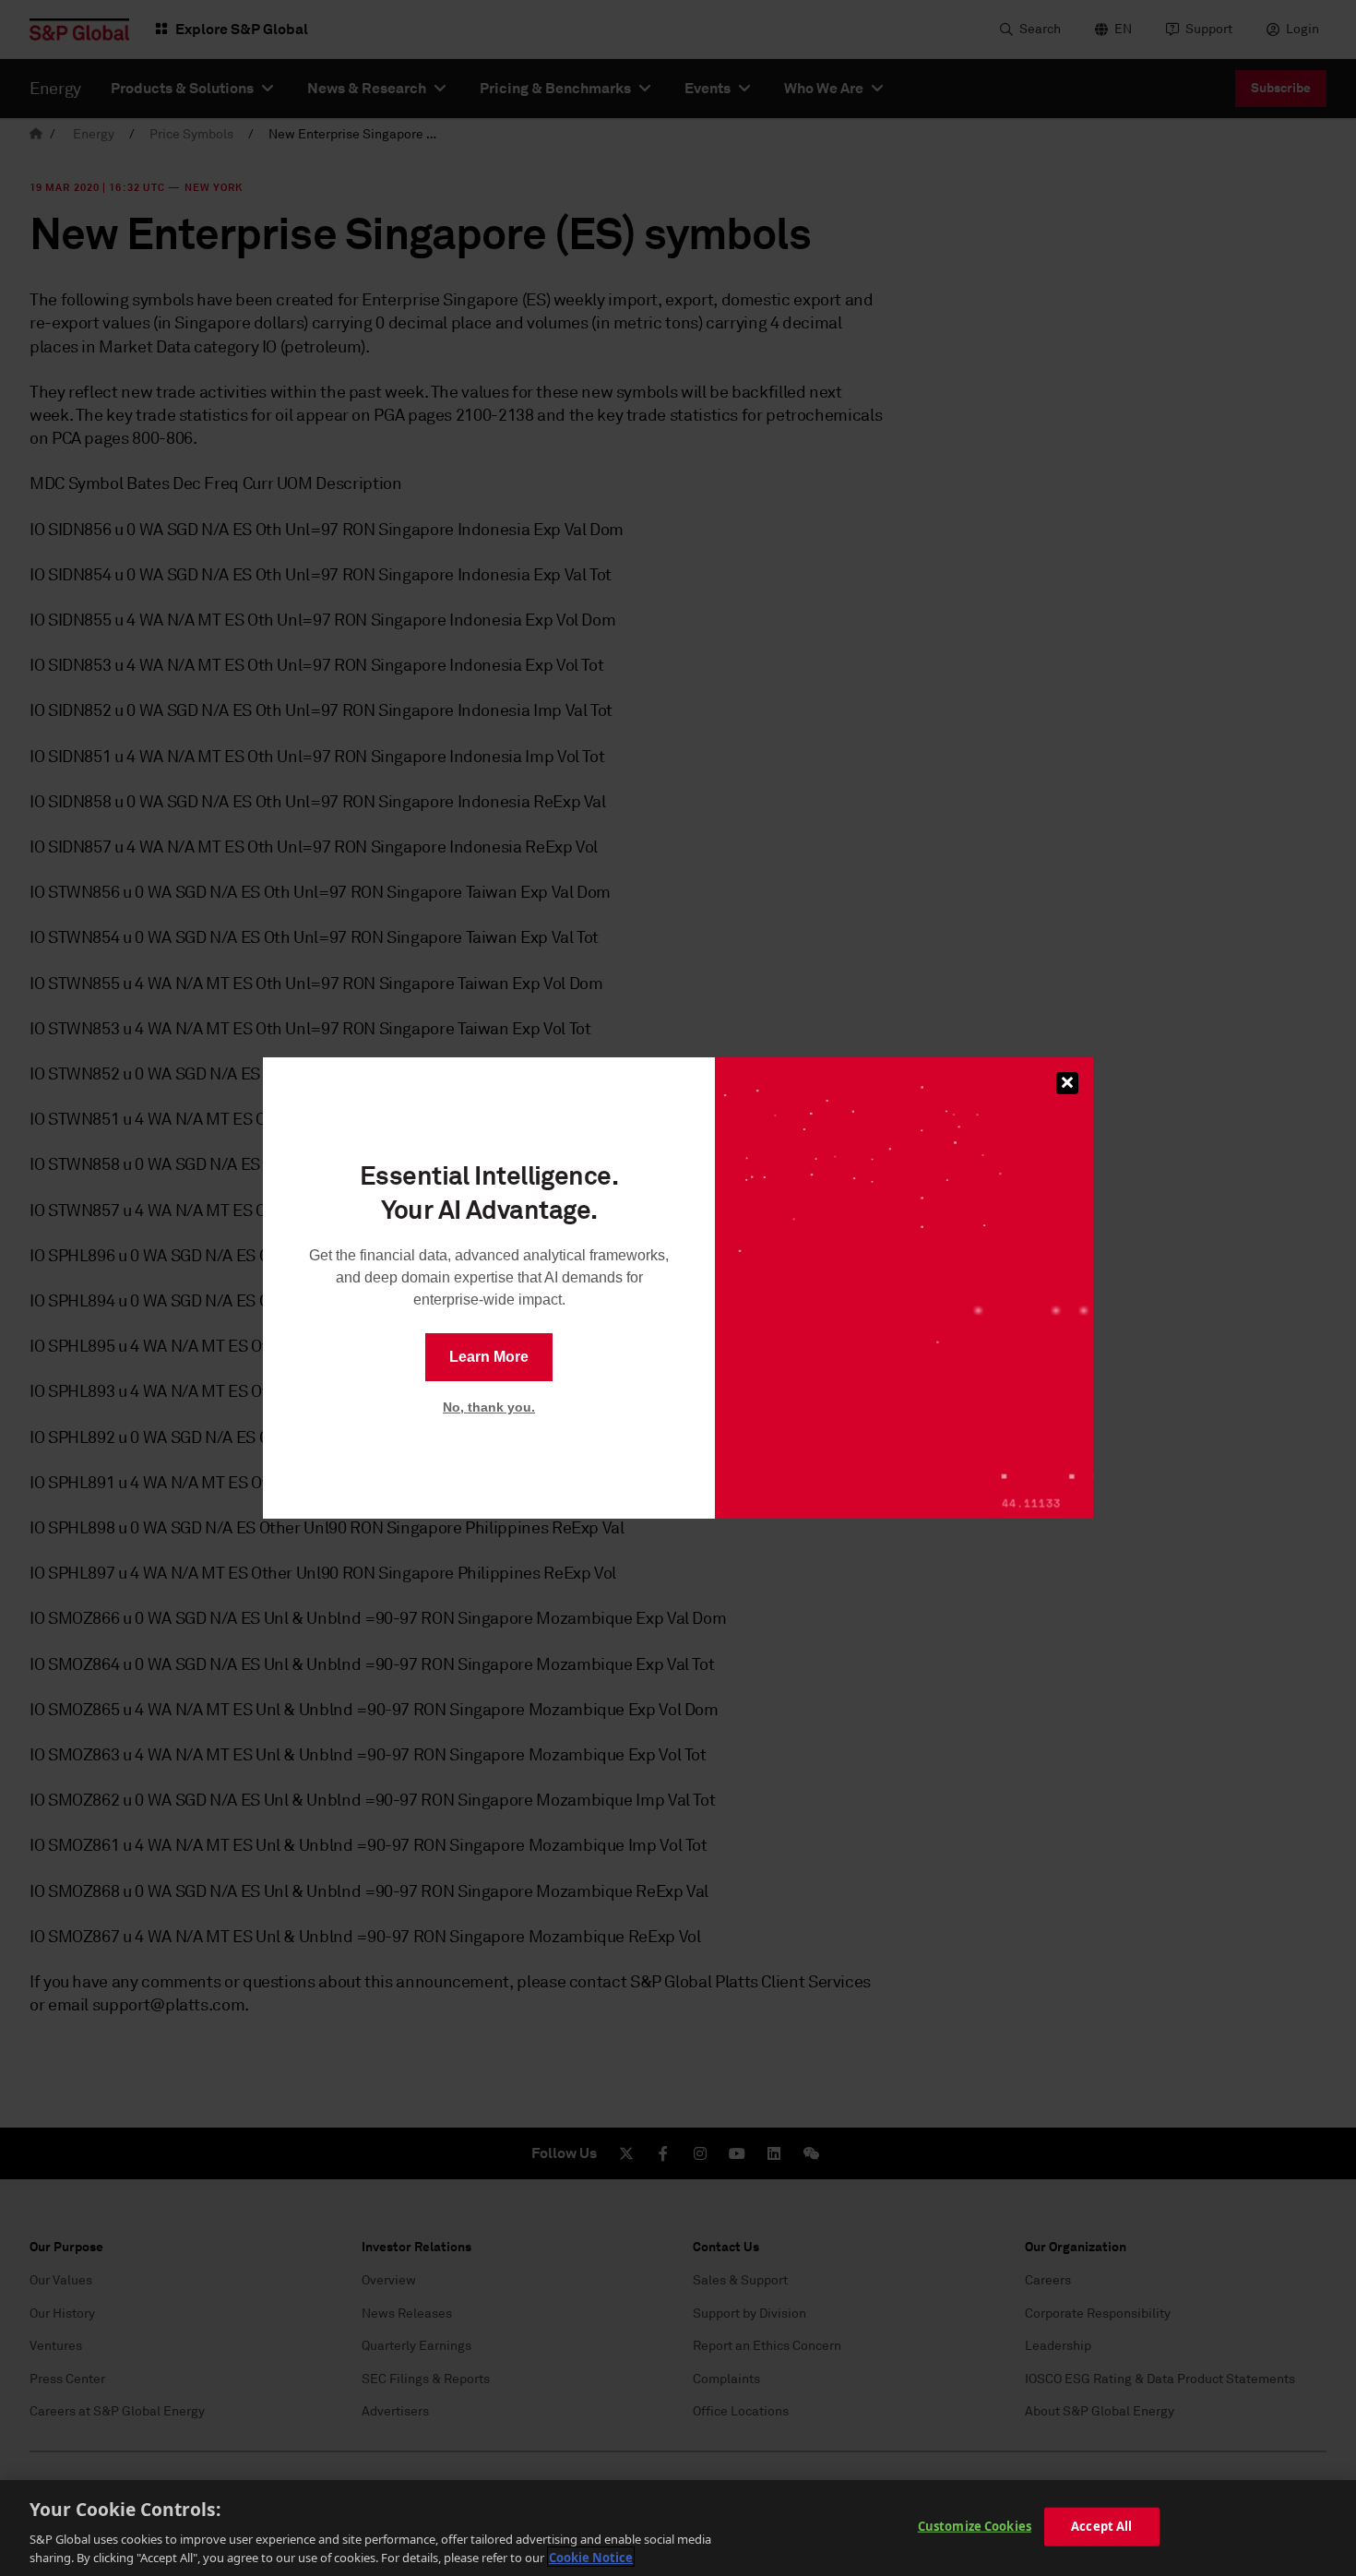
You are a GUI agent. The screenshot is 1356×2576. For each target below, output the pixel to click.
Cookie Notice (591, 2557)
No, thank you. (489, 1407)
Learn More (489, 1357)
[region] (678, 2528)
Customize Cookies (975, 2526)
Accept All (1101, 2526)
